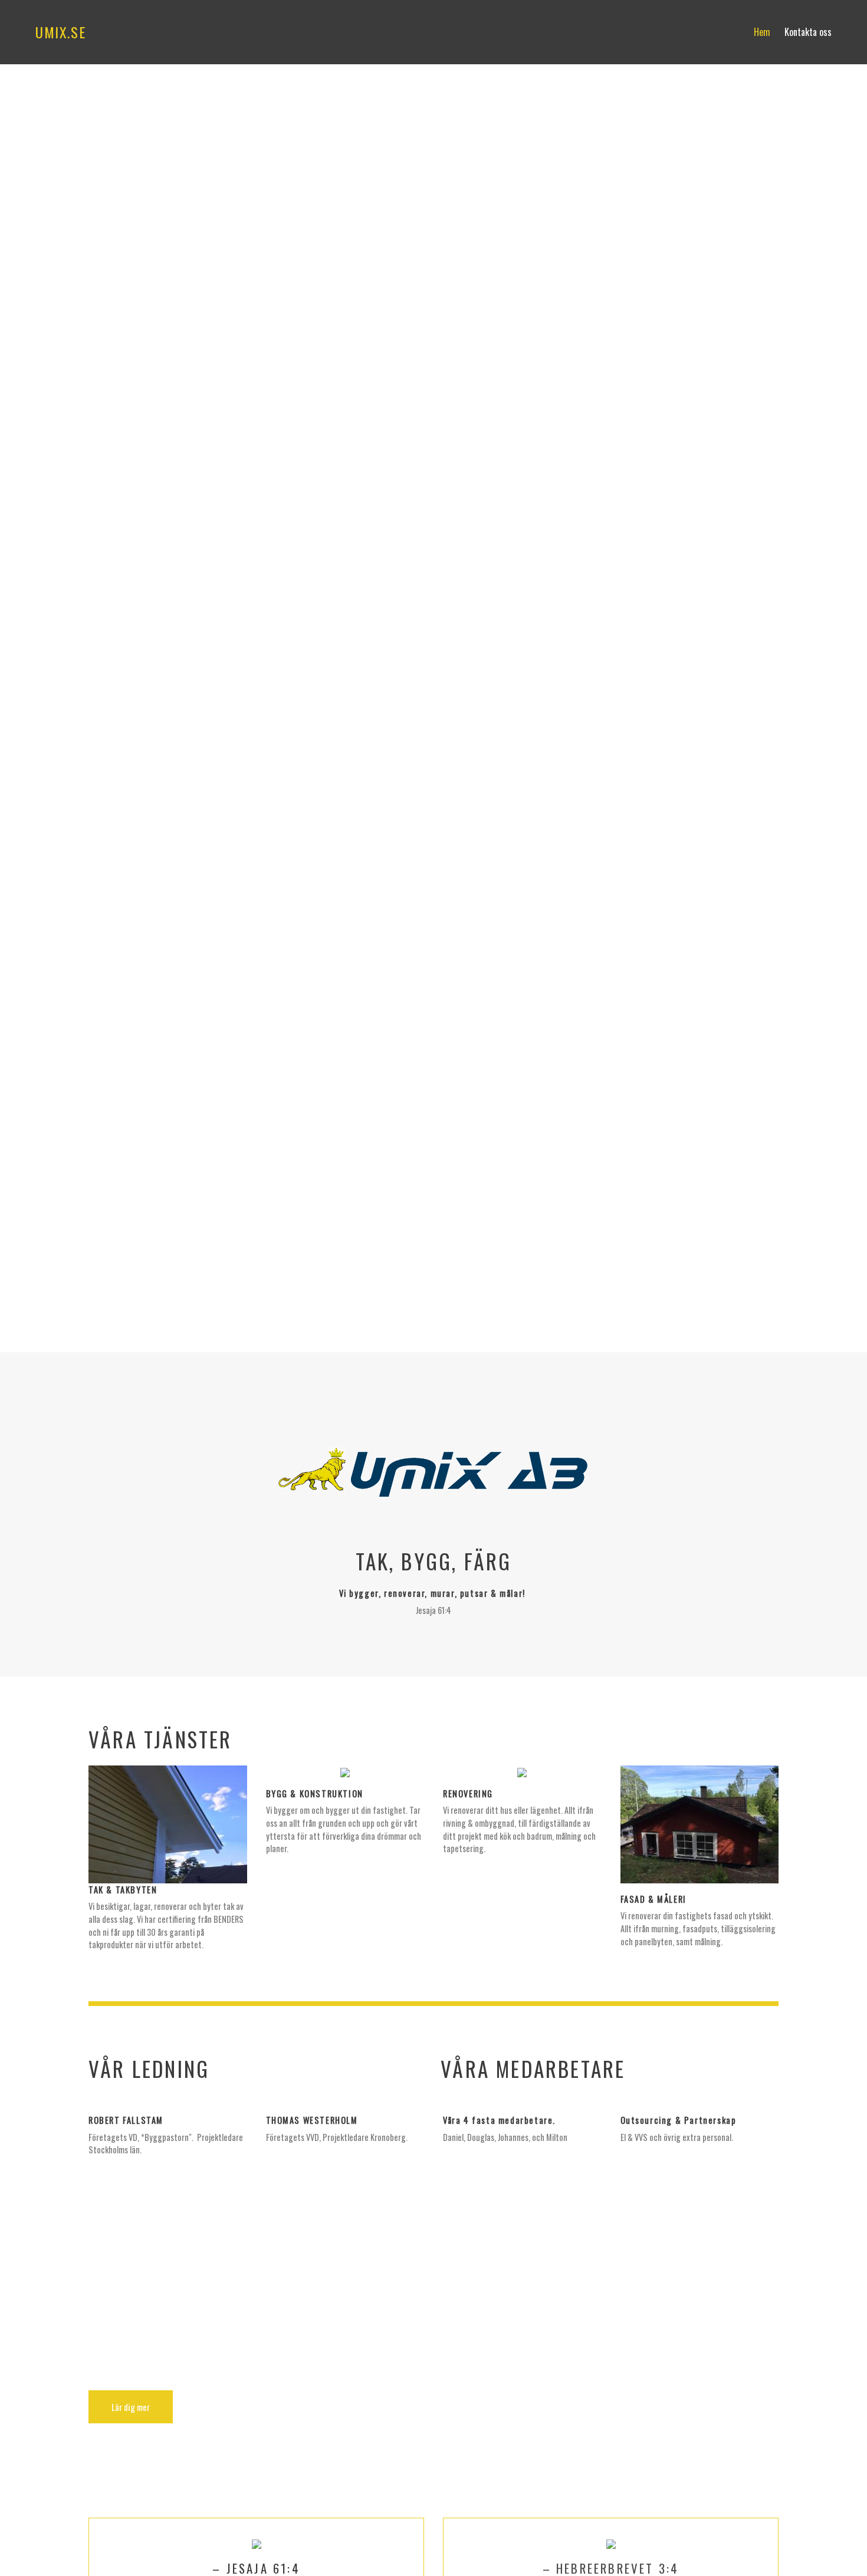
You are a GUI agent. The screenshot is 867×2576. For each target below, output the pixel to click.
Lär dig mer (131, 2407)
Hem (762, 32)
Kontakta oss (808, 32)
